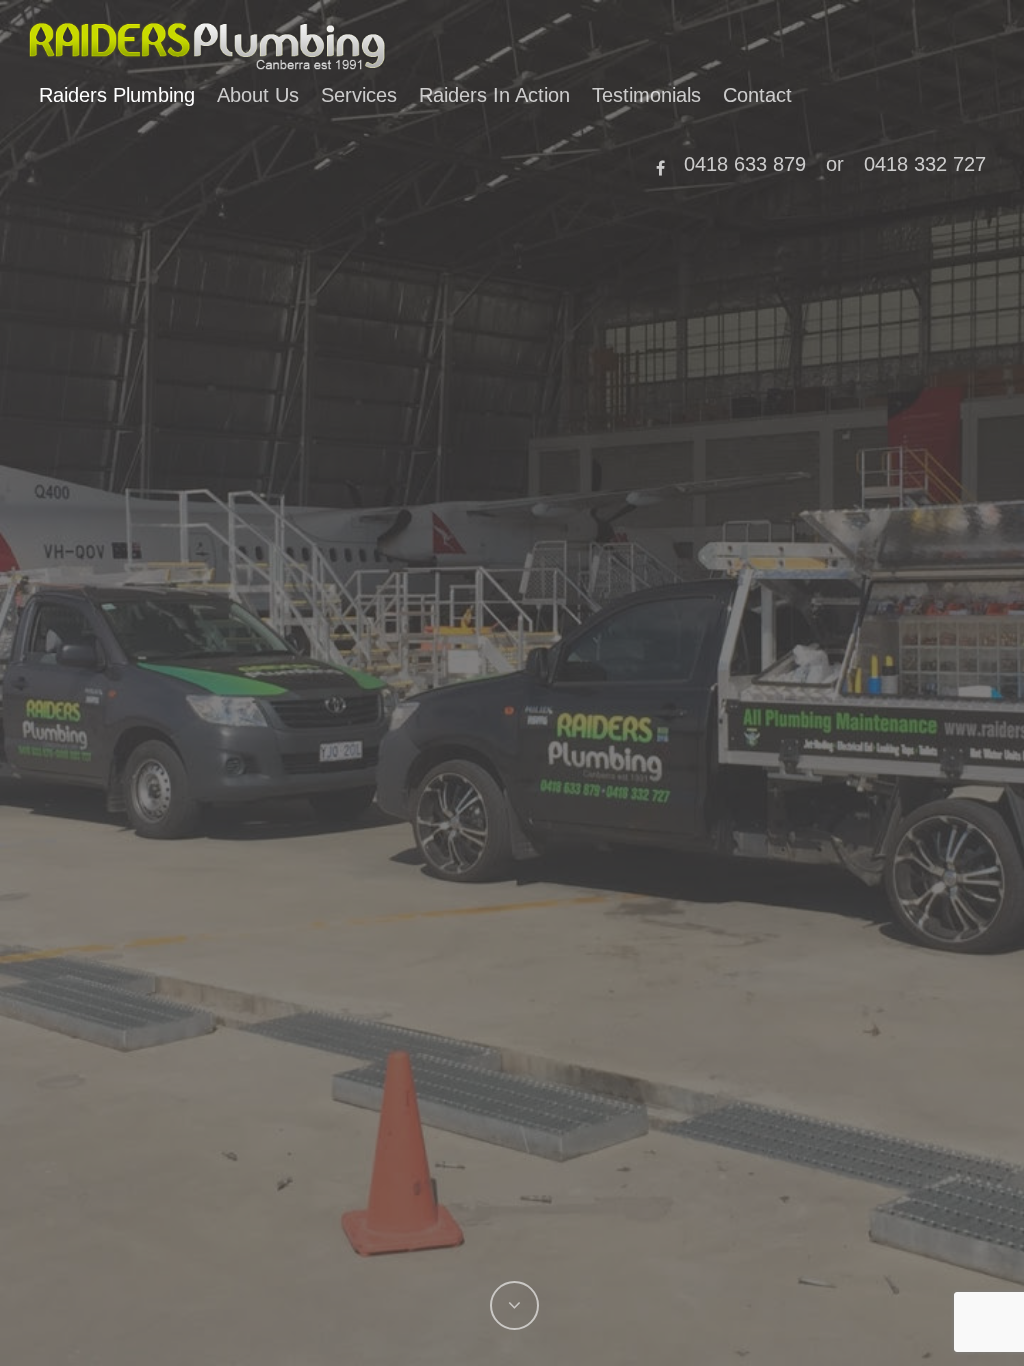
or (835, 164)
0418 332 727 (925, 164)
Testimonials (646, 95)
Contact (757, 95)
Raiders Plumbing (117, 95)
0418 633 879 (745, 164)
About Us (258, 95)
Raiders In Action (494, 95)
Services (359, 95)
